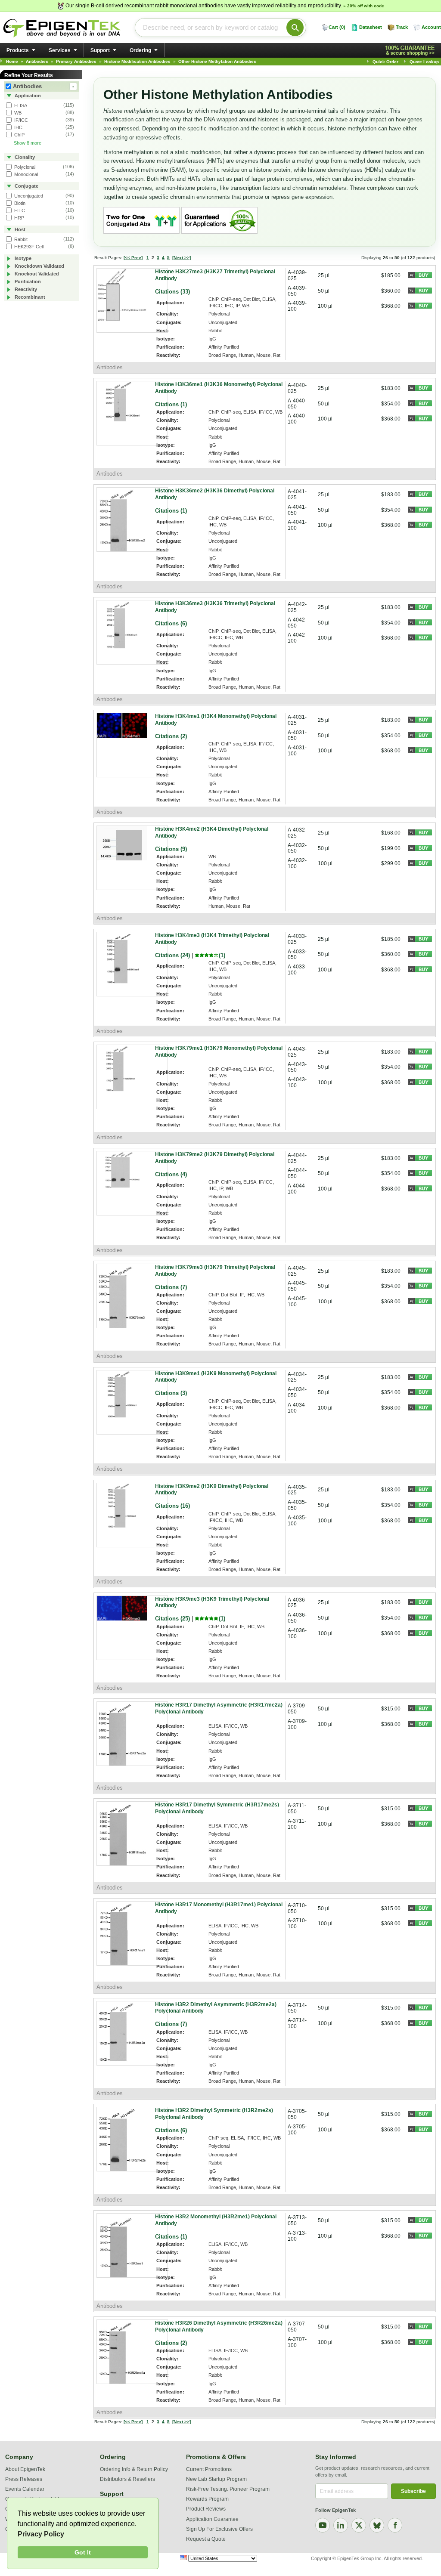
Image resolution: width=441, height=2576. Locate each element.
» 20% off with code (364, 6)
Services (60, 50)
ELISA (20, 105)
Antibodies (43, 86)
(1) (222, 955)
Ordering (140, 50)
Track (402, 27)
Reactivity (25, 289)
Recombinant (29, 297)
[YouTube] (323, 2525)
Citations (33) (172, 292)
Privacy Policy (41, 2534)
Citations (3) (171, 1393)
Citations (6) (171, 623)
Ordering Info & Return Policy (134, 2469)
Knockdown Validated (39, 266)
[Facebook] (395, 2525)
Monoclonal (25, 174)
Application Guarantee (212, 2519)
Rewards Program (207, 2499)
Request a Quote (206, 2539)
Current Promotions (209, 2469)
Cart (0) (337, 27)
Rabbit (20, 239)
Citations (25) (172, 1619)
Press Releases (24, 2479)
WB (17, 113)
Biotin (19, 203)
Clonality (24, 157)
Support (100, 50)
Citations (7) (171, 1287)
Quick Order (385, 62)
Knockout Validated (36, 274)
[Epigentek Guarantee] (411, 51)
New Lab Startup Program (216, 2479)
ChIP (19, 135)
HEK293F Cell (28, 247)
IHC (18, 127)
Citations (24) (172, 955)
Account (431, 27)
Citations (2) (171, 736)
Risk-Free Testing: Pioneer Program (228, 2489)
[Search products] (295, 28)
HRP (19, 218)
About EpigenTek (25, 2469)
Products (18, 50)
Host (19, 229)
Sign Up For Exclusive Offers (219, 2529)
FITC (19, 210)
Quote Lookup (424, 62)
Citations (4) (171, 1174)
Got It (83, 2552)
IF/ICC (20, 120)
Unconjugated (28, 196)
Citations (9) (171, 849)
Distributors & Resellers (127, 2479)
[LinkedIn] (341, 2525)
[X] (359, 2525)
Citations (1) (171, 404)
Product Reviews (206, 2509)
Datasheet (371, 27)
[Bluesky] (377, 2525)
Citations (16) (172, 1506)
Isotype (22, 258)
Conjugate (26, 186)
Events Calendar (25, 2489)
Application (27, 96)
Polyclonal (24, 167)
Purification (27, 281)
